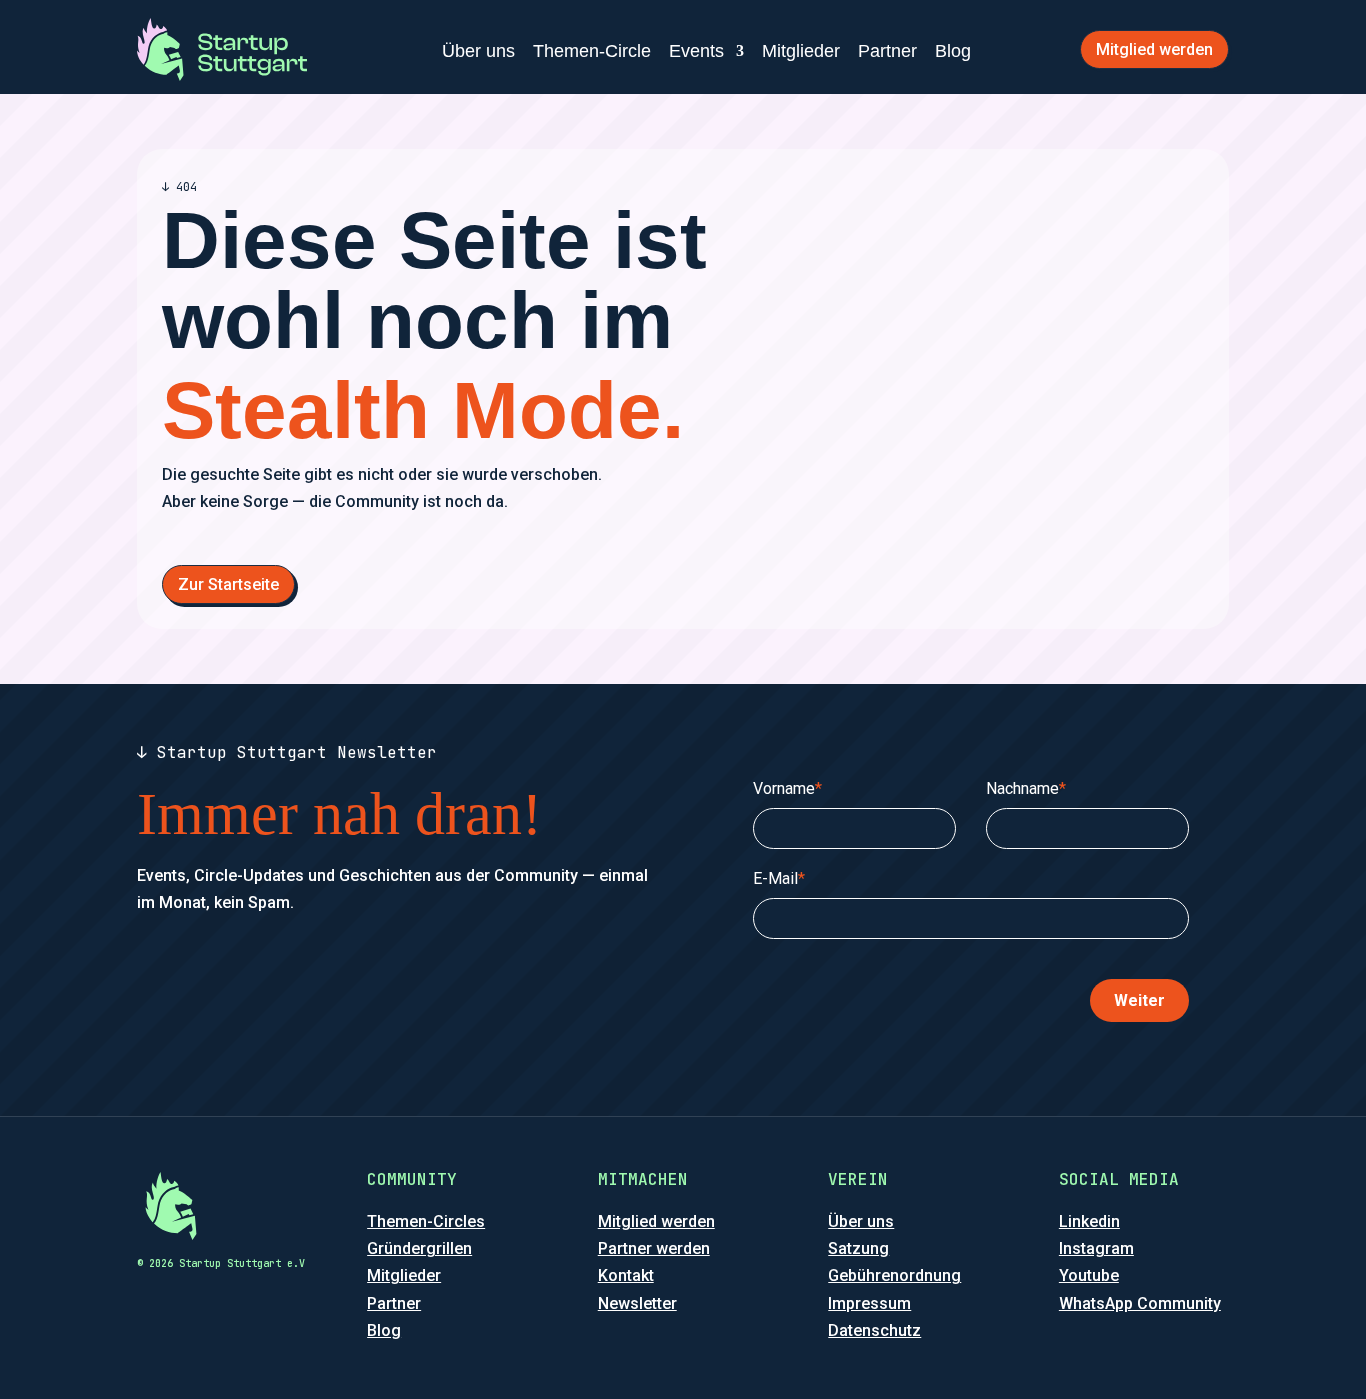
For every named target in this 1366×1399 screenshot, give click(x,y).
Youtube (1089, 1275)
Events (696, 51)
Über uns (478, 51)
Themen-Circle (592, 51)
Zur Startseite (228, 584)
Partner (887, 51)
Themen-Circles (426, 1221)
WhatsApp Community (1140, 1303)
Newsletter (637, 1303)
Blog (953, 51)
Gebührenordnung (894, 1275)
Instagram (1096, 1248)
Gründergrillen (419, 1248)
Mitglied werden (1154, 49)
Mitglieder (801, 51)
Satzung (858, 1248)
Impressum (869, 1303)
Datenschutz (874, 1330)
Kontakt (626, 1275)
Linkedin (1089, 1221)
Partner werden (654, 1248)
